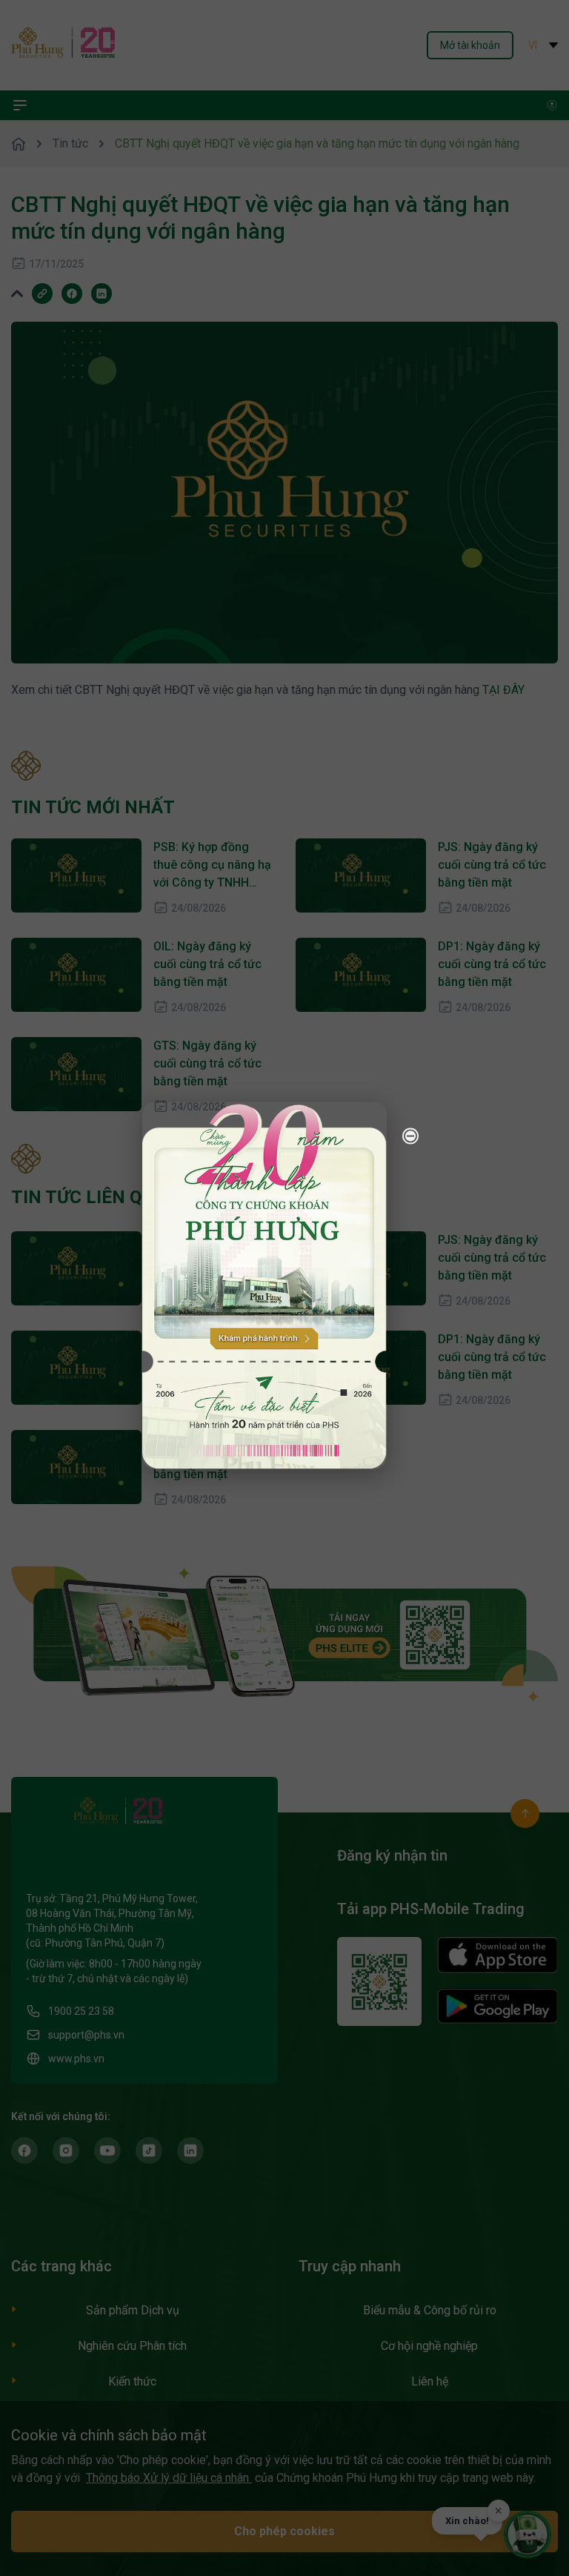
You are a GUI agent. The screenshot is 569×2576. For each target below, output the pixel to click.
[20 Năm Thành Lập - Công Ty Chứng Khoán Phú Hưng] (264, 1285)
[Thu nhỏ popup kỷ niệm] (410, 1136)
